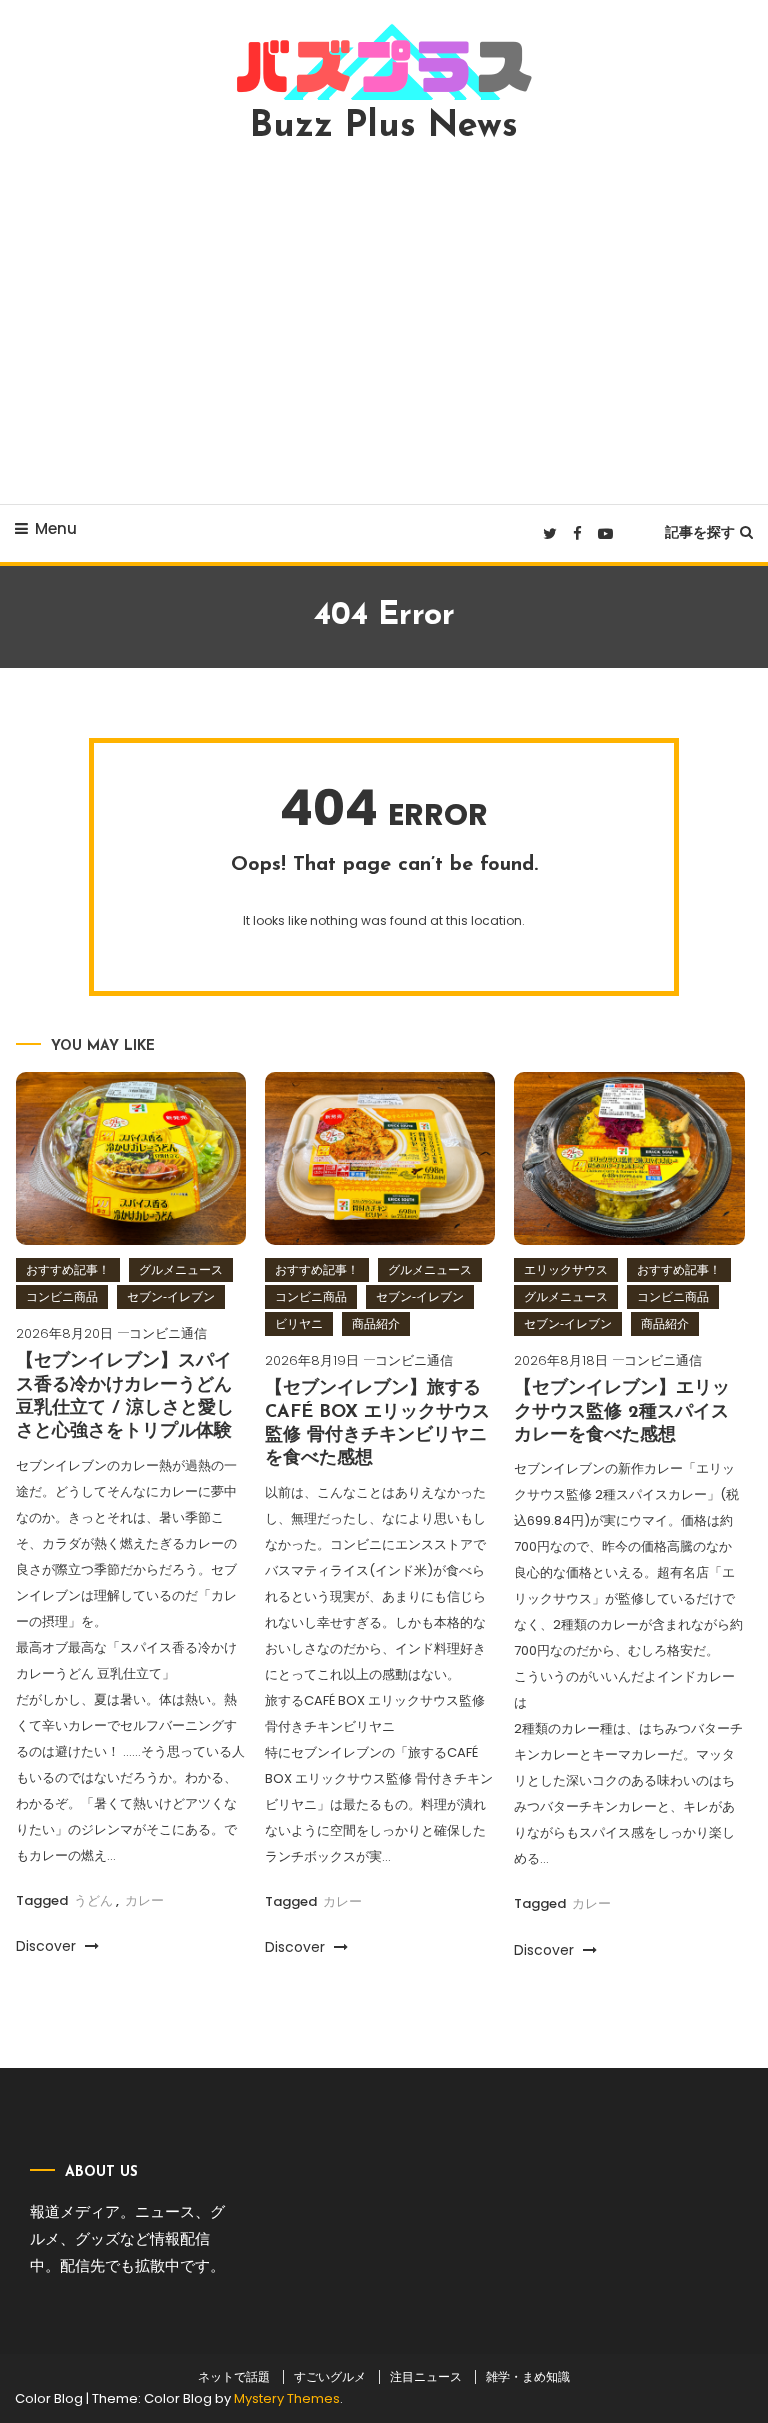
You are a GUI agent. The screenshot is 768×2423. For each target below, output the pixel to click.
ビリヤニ (299, 1323)
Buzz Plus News (384, 127)
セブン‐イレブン (171, 1296)
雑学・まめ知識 (528, 2377)
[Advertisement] (384, 324)
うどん (93, 1900)
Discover (48, 1946)
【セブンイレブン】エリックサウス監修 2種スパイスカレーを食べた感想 (622, 1412)
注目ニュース (426, 2377)
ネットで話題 (234, 2377)
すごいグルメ (330, 2377)
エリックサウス (566, 1269)
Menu (56, 528)
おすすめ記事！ (68, 1269)
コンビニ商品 (62, 1296)
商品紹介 (376, 1323)
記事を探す (700, 532)
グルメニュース (181, 1269)
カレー (144, 1900)
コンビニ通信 (168, 1333)
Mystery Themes (287, 2398)
